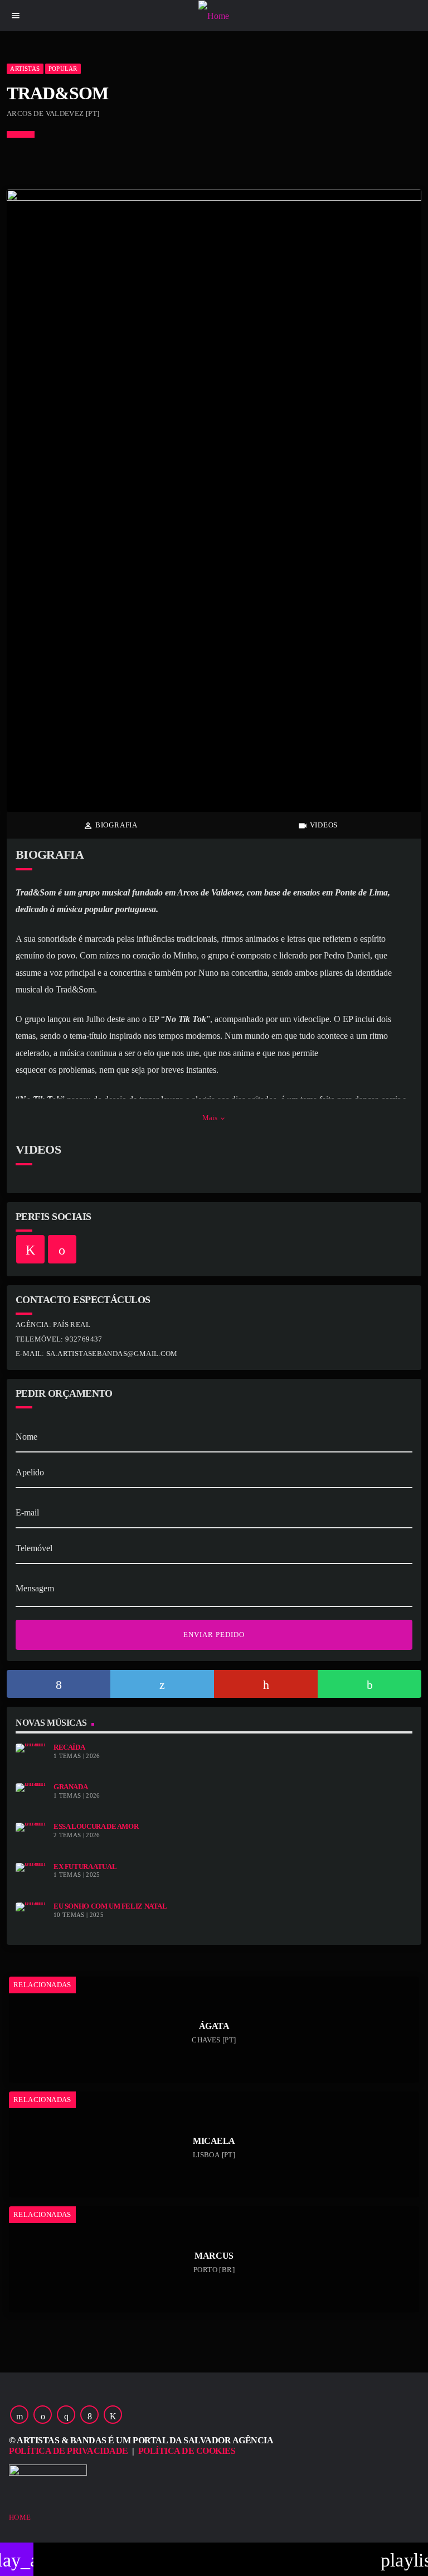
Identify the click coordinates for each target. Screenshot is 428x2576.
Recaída (69, 1747)
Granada (70, 1787)
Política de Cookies (187, 2451)
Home (20, 2517)
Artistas (25, 69)
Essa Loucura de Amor (96, 1827)
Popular (63, 69)
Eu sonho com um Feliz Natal (110, 1906)
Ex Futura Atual (85, 1867)
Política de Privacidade (69, 2451)
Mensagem (35, 1588)
